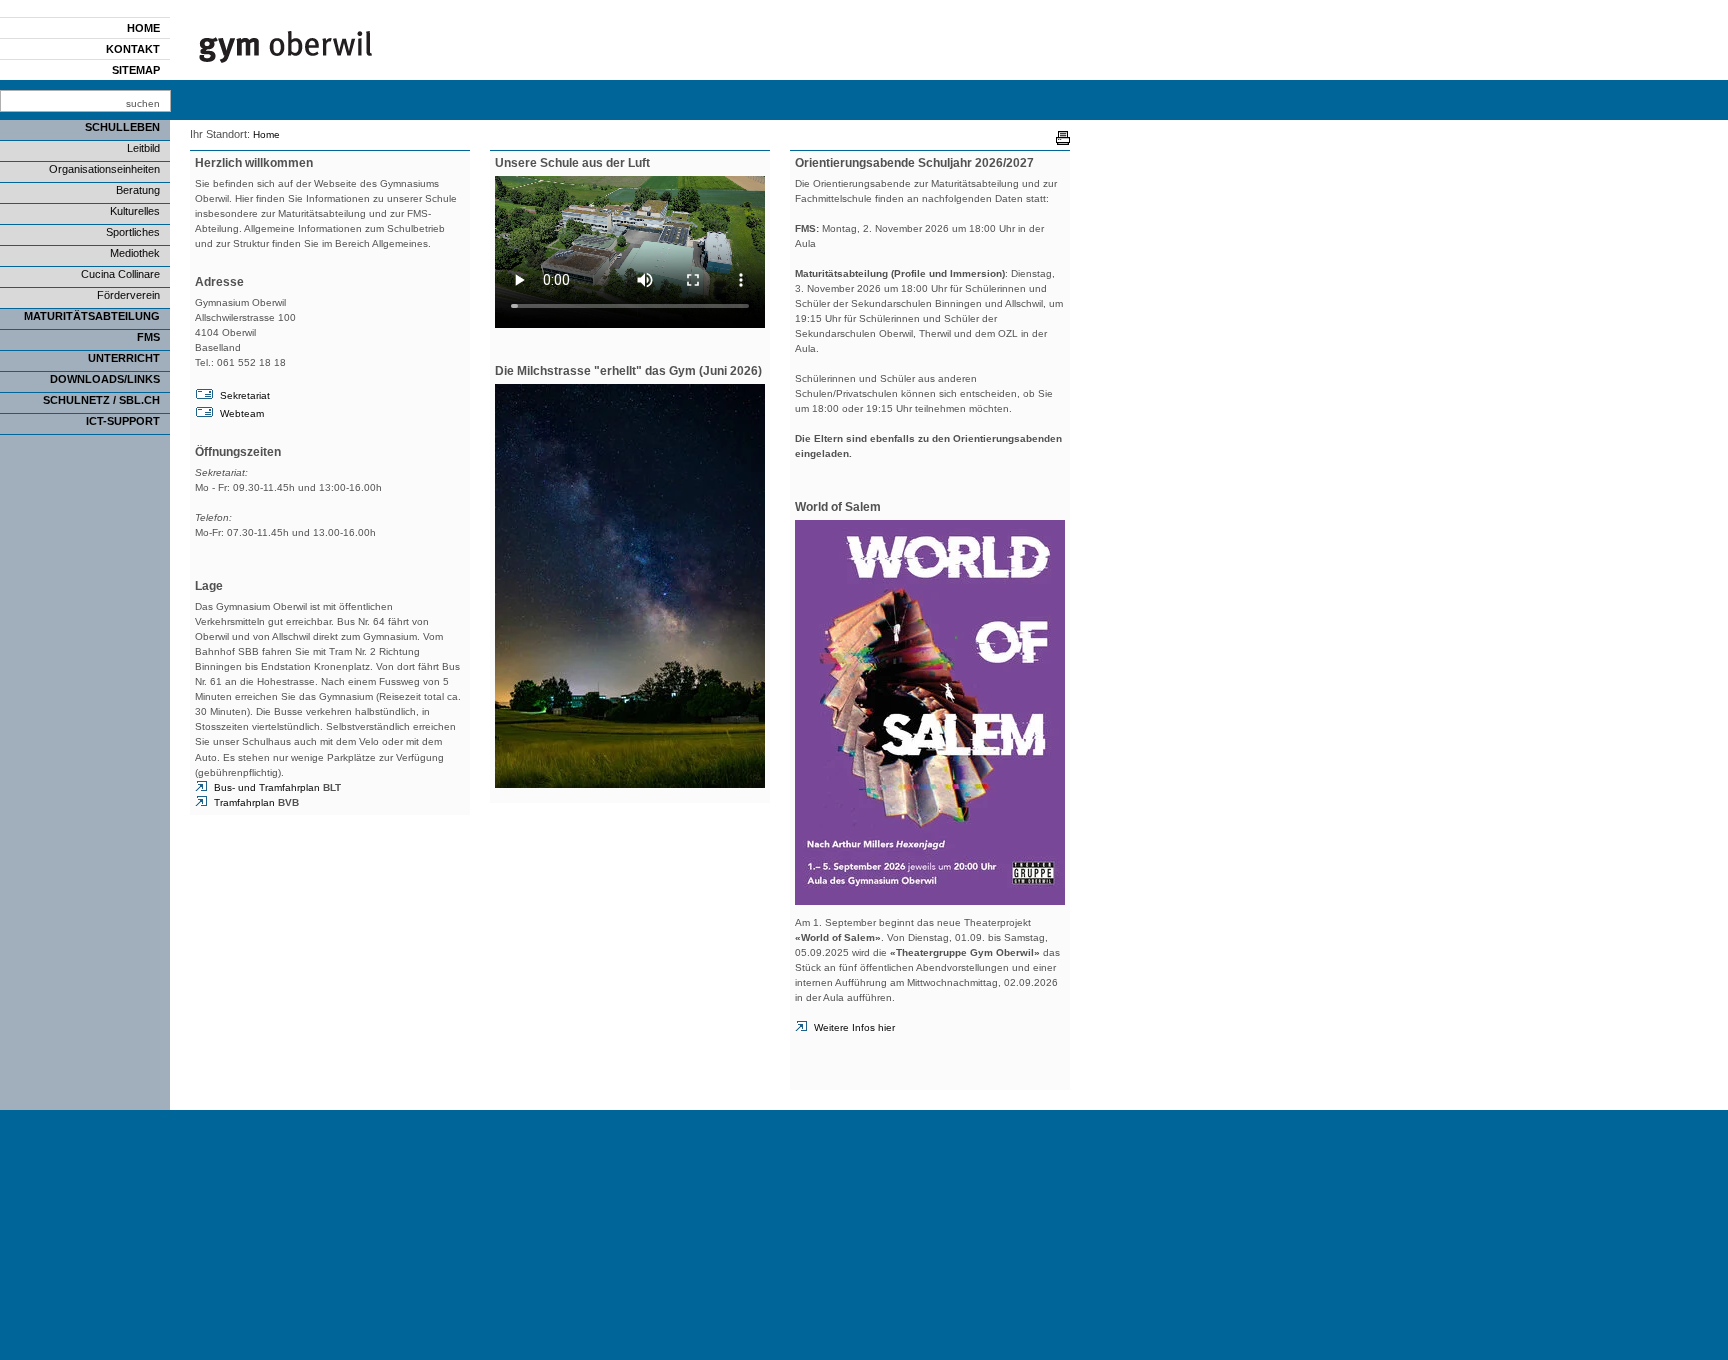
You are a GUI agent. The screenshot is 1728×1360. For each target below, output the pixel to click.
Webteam (242, 413)
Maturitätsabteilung (92, 316)
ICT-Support (123, 421)
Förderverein (128, 295)
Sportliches (133, 232)
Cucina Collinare (120, 274)
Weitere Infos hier (854, 1027)
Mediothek (135, 253)
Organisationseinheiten (104, 169)
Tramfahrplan (256, 802)
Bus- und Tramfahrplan (277, 787)
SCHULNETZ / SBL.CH (101, 400)
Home (143, 28)
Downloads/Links (105, 379)
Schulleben (122, 127)
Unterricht (124, 358)
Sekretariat (245, 395)
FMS (148, 337)
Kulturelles (135, 211)
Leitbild (143, 148)
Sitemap (136, 70)
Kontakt (133, 49)
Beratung (138, 190)
